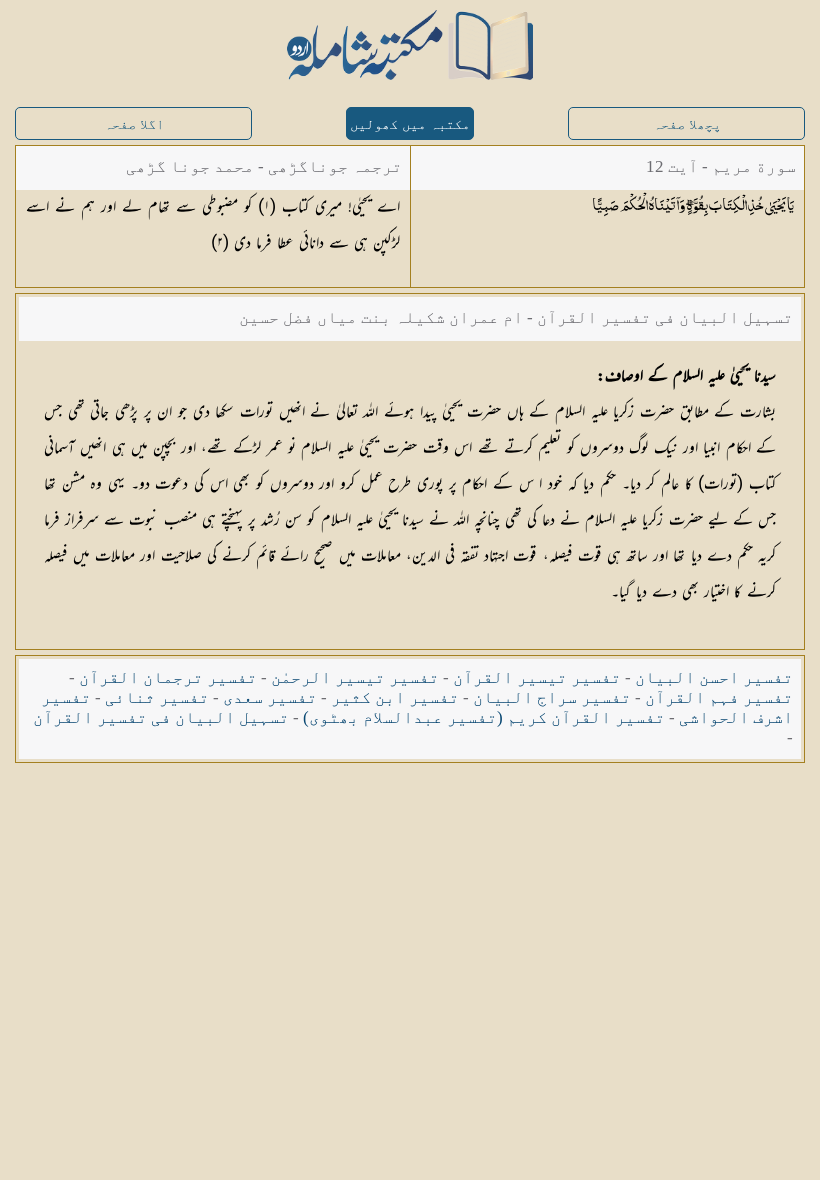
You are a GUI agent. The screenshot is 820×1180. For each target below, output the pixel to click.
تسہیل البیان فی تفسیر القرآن (161, 717)
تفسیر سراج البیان (552, 697)
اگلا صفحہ (134, 124)
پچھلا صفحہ (687, 124)
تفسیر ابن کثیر (395, 697)
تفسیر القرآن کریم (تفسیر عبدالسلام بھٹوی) (484, 717)
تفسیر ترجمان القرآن (168, 677)
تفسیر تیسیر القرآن (537, 677)
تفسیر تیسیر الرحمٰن (355, 677)
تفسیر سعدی (270, 697)
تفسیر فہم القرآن (719, 697)
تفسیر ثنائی (157, 697)
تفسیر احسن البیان (714, 677)
